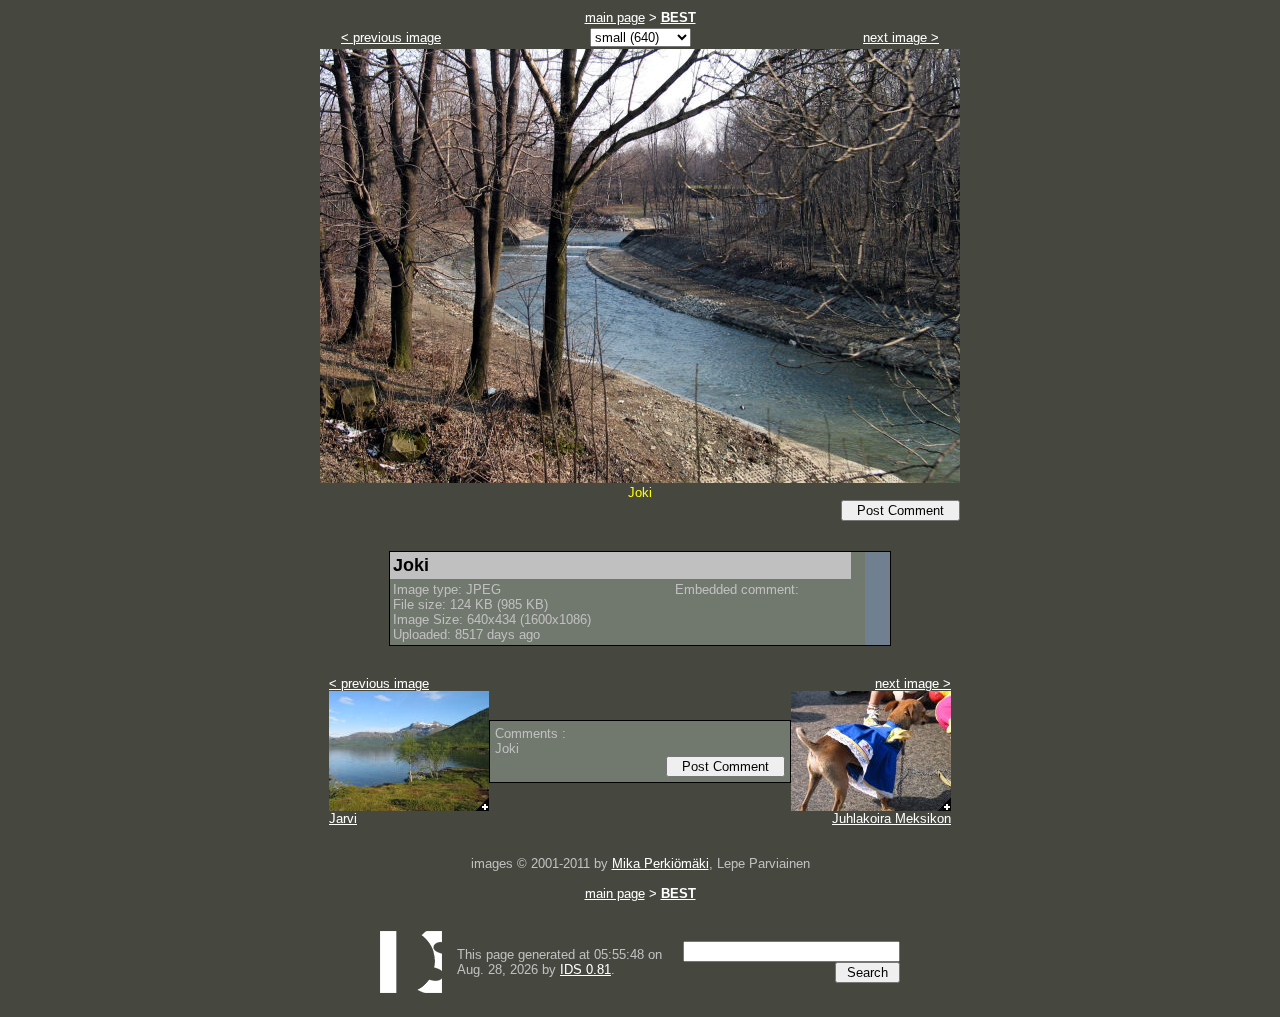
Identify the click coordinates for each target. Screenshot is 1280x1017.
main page (615, 17)
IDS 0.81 (585, 969)
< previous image (391, 37)
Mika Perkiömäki (660, 863)
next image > (901, 37)
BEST (678, 17)
